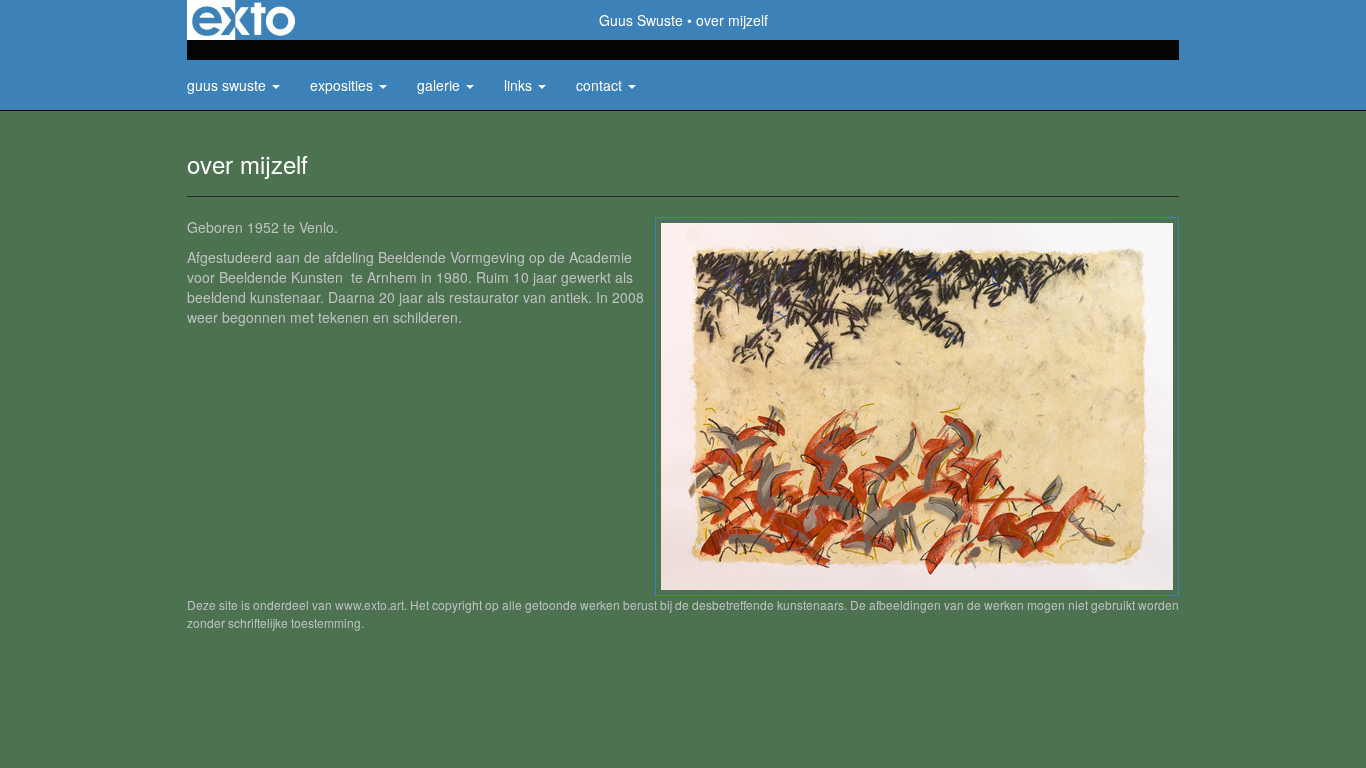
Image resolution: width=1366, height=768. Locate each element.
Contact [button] (601, 85)
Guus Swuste (641, 20)
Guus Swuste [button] (228, 85)
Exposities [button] (343, 85)
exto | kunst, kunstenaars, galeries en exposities (243, 20)
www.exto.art (369, 604)
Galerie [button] (440, 85)
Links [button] (520, 85)
